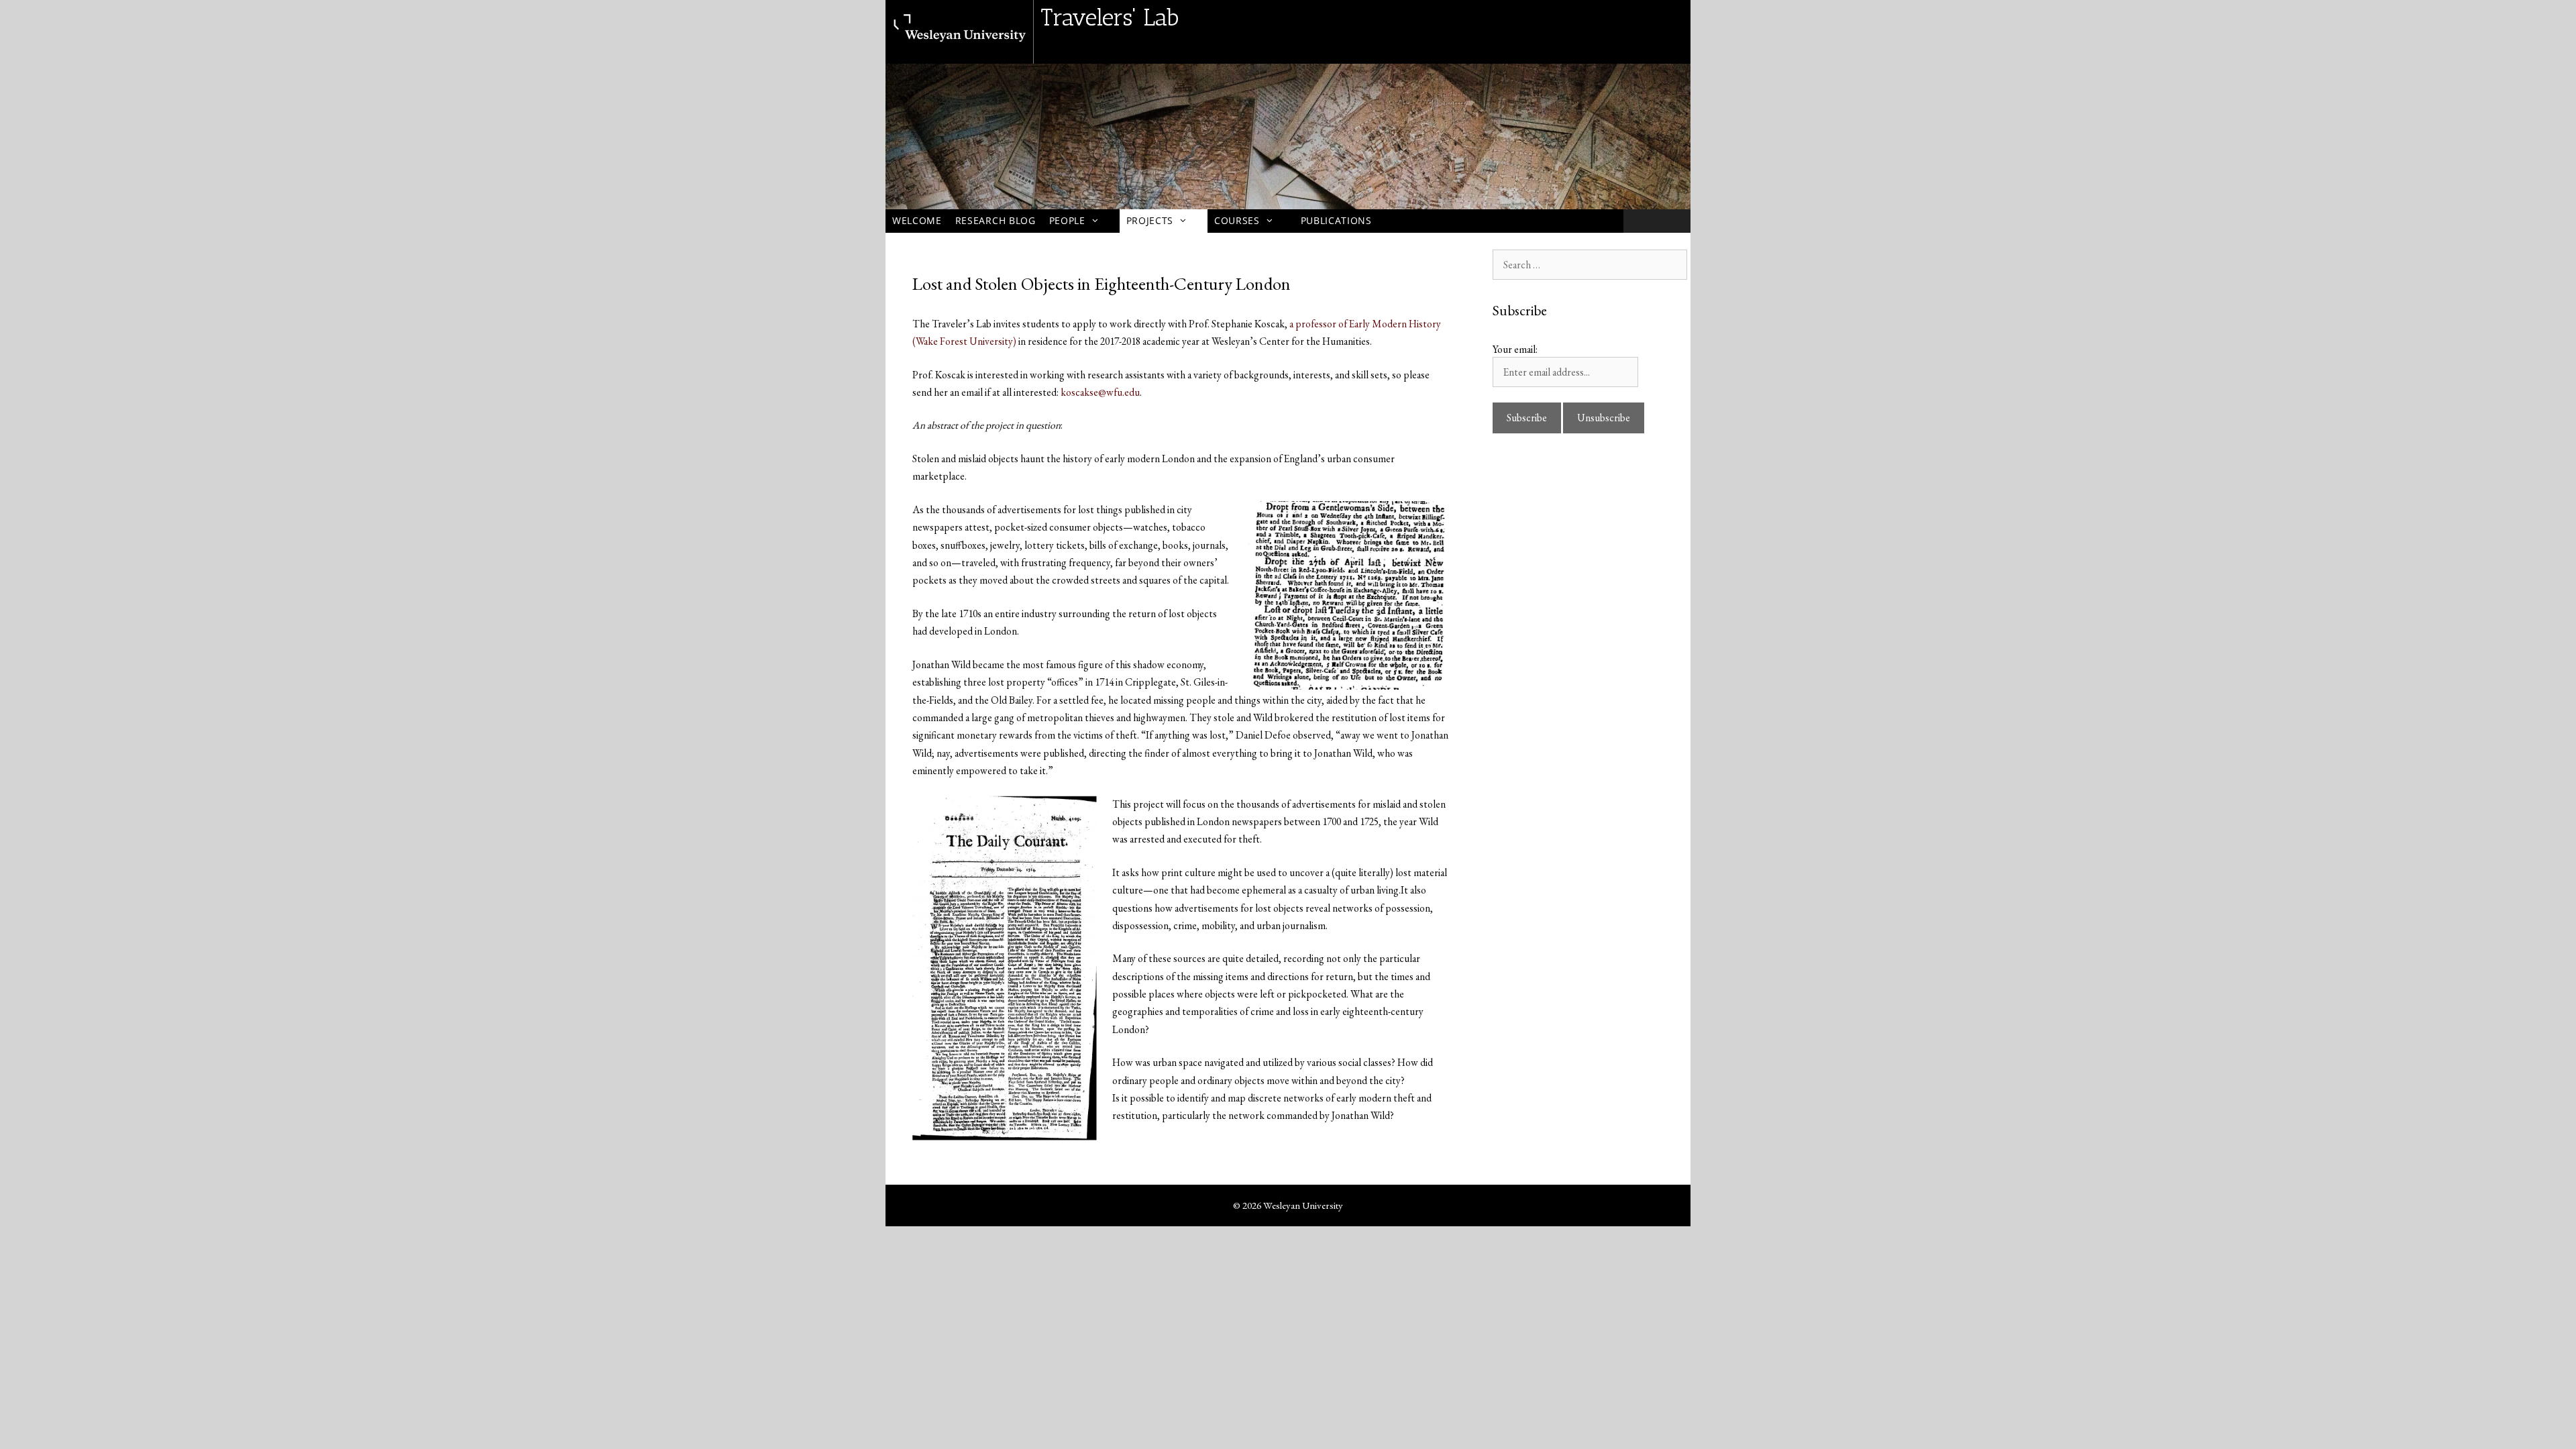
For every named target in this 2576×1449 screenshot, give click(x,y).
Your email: (1515, 349)
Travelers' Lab (1110, 17)
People (1067, 220)
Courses (1237, 220)
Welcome (917, 220)
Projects (1150, 220)
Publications (1336, 220)
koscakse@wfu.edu (1100, 392)
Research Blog (996, 220)
